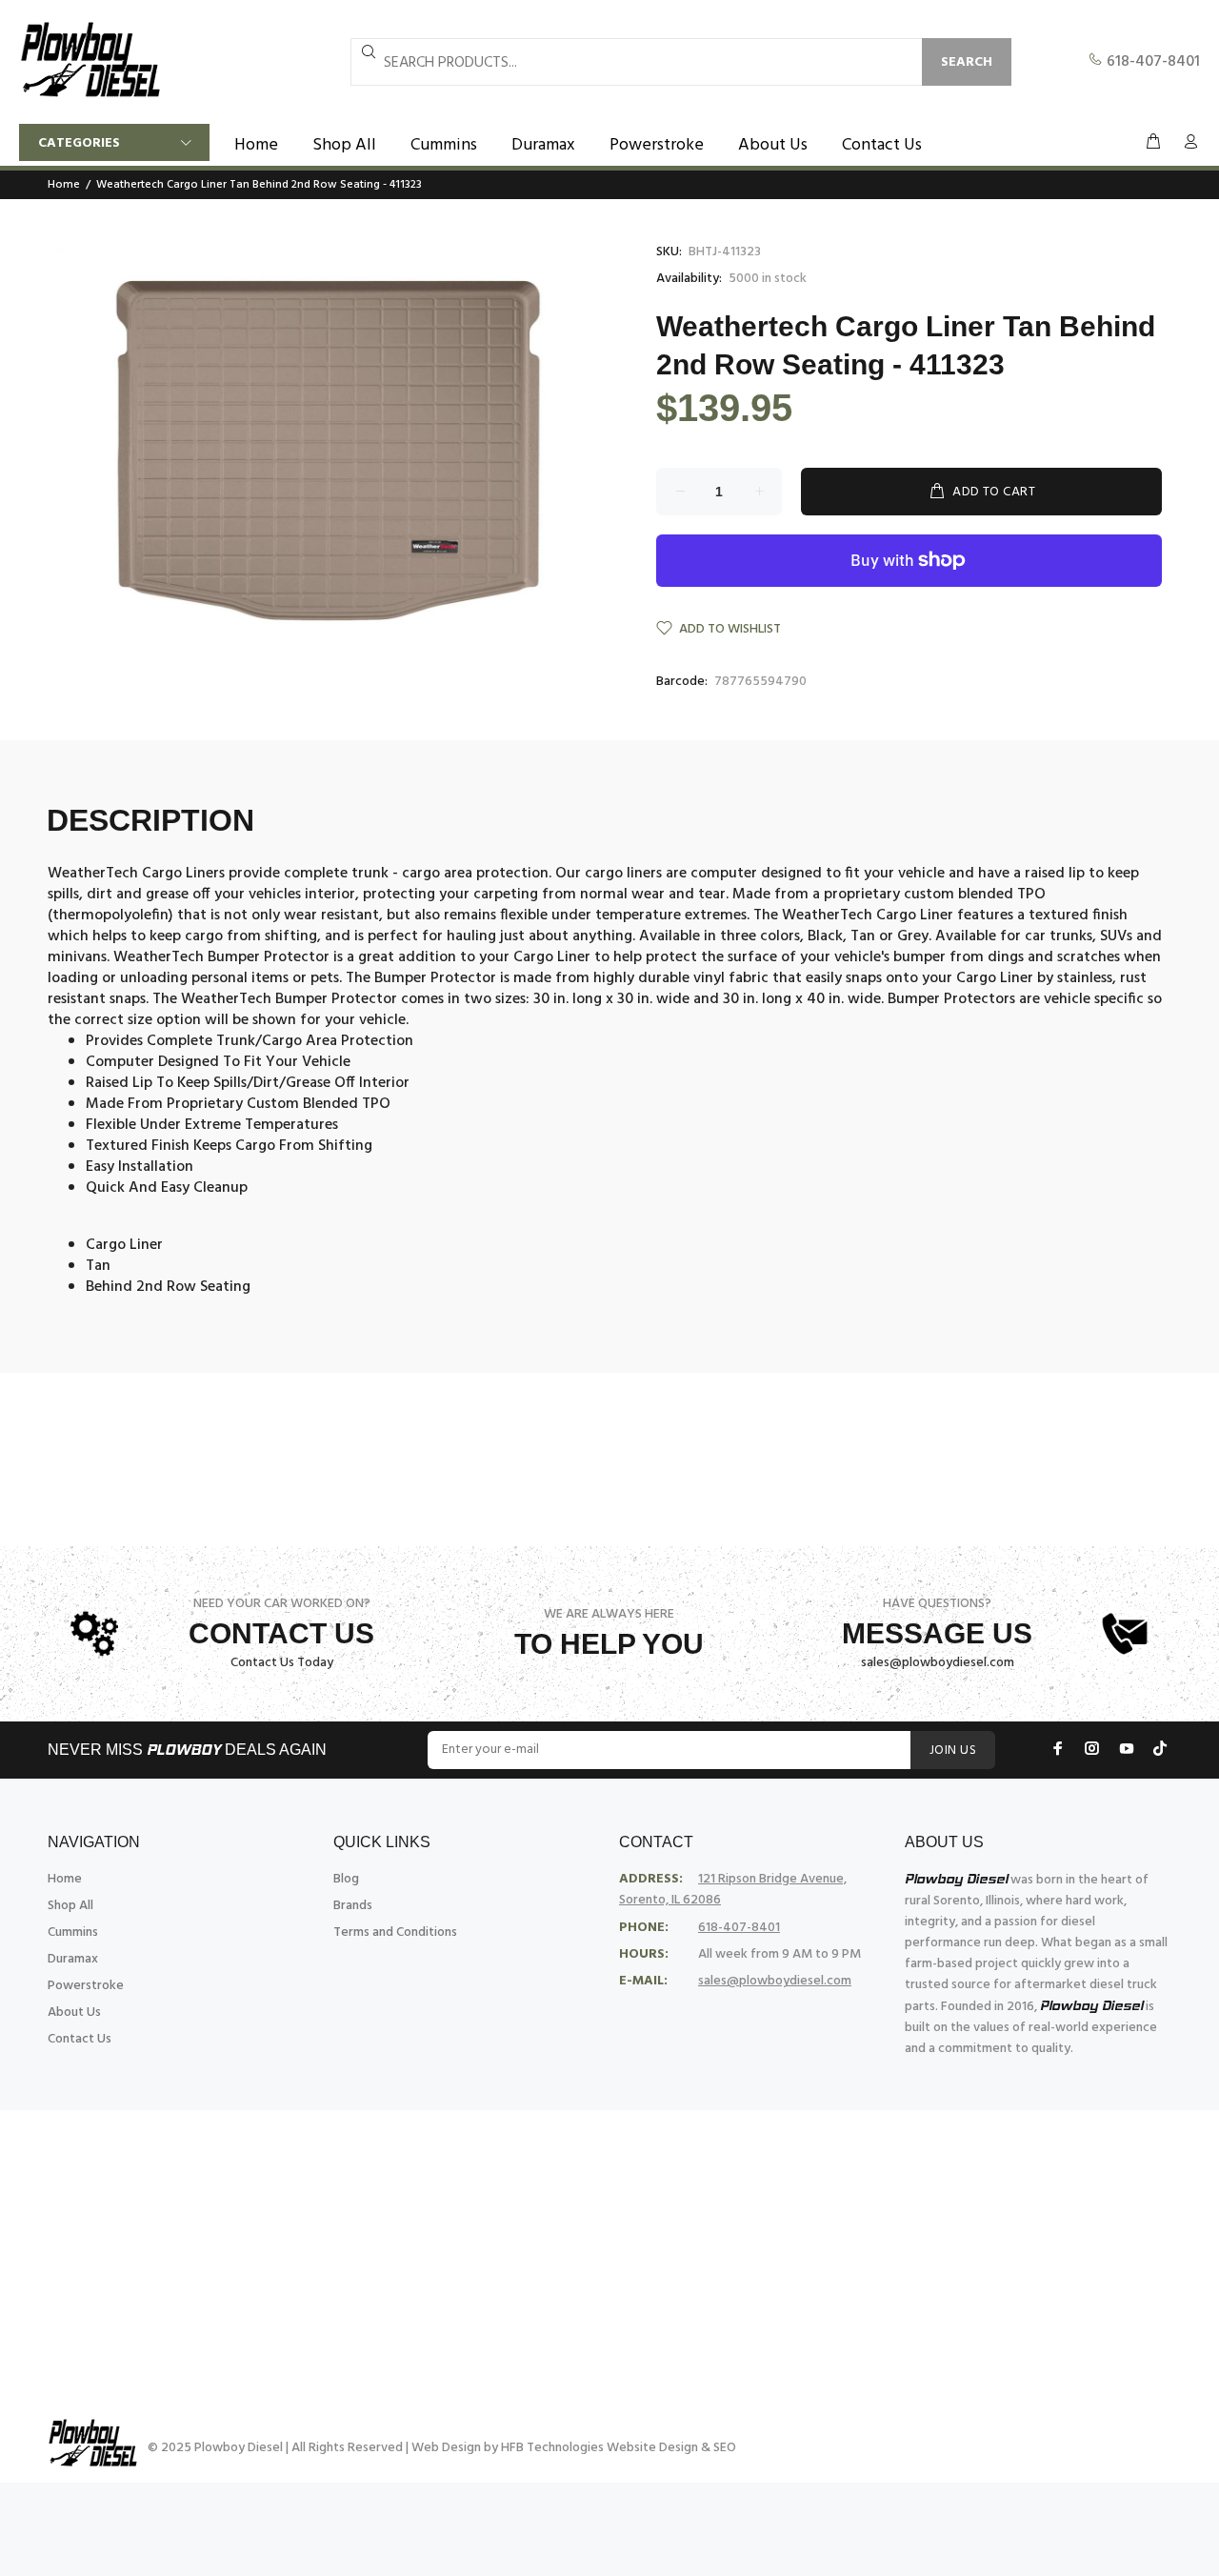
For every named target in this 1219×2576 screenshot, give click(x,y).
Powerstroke (86, 1986)
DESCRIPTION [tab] (150, 820)
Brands (353, 1906)
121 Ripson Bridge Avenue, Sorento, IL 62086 (733, 1890)
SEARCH (967, 62)
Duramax (73, 1959)
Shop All (70, 1906)
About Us (74, 2012)
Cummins (73, 1932)
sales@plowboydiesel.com (938, 1663)
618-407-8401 (1151, 62)
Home (64, 185)
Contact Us (80, 2039)
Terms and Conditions (395, 1932)
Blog (346, 1879)
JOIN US (953, 1751)
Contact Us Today (282, 1663)
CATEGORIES (79, 143)
